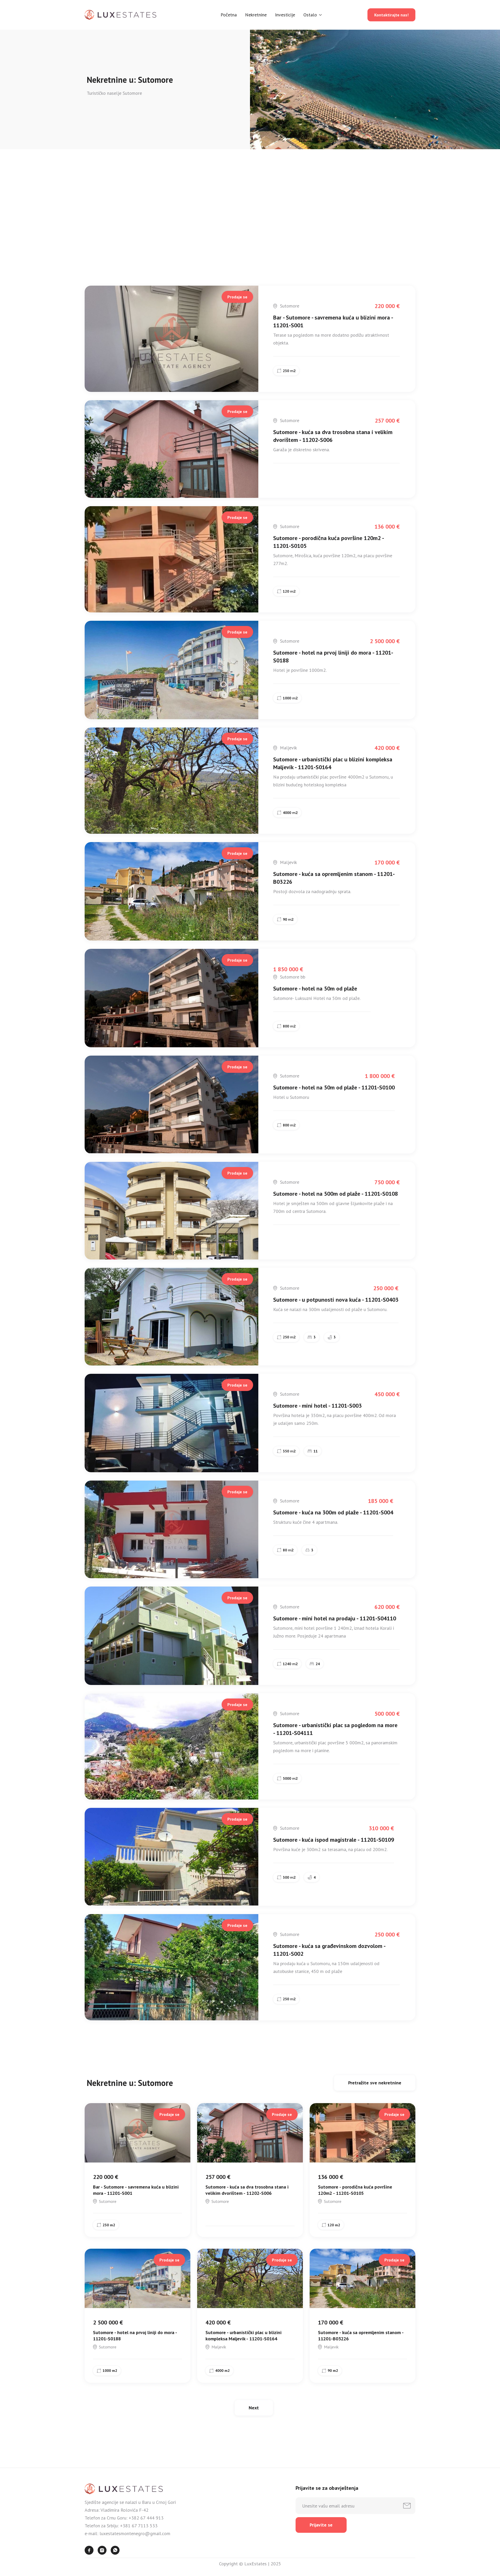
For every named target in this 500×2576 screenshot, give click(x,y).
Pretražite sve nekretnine (375, 277)
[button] (313, 15)
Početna (229, 15)
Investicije (285, 15)
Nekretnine (256, 15)
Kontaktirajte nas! (391, 15)
